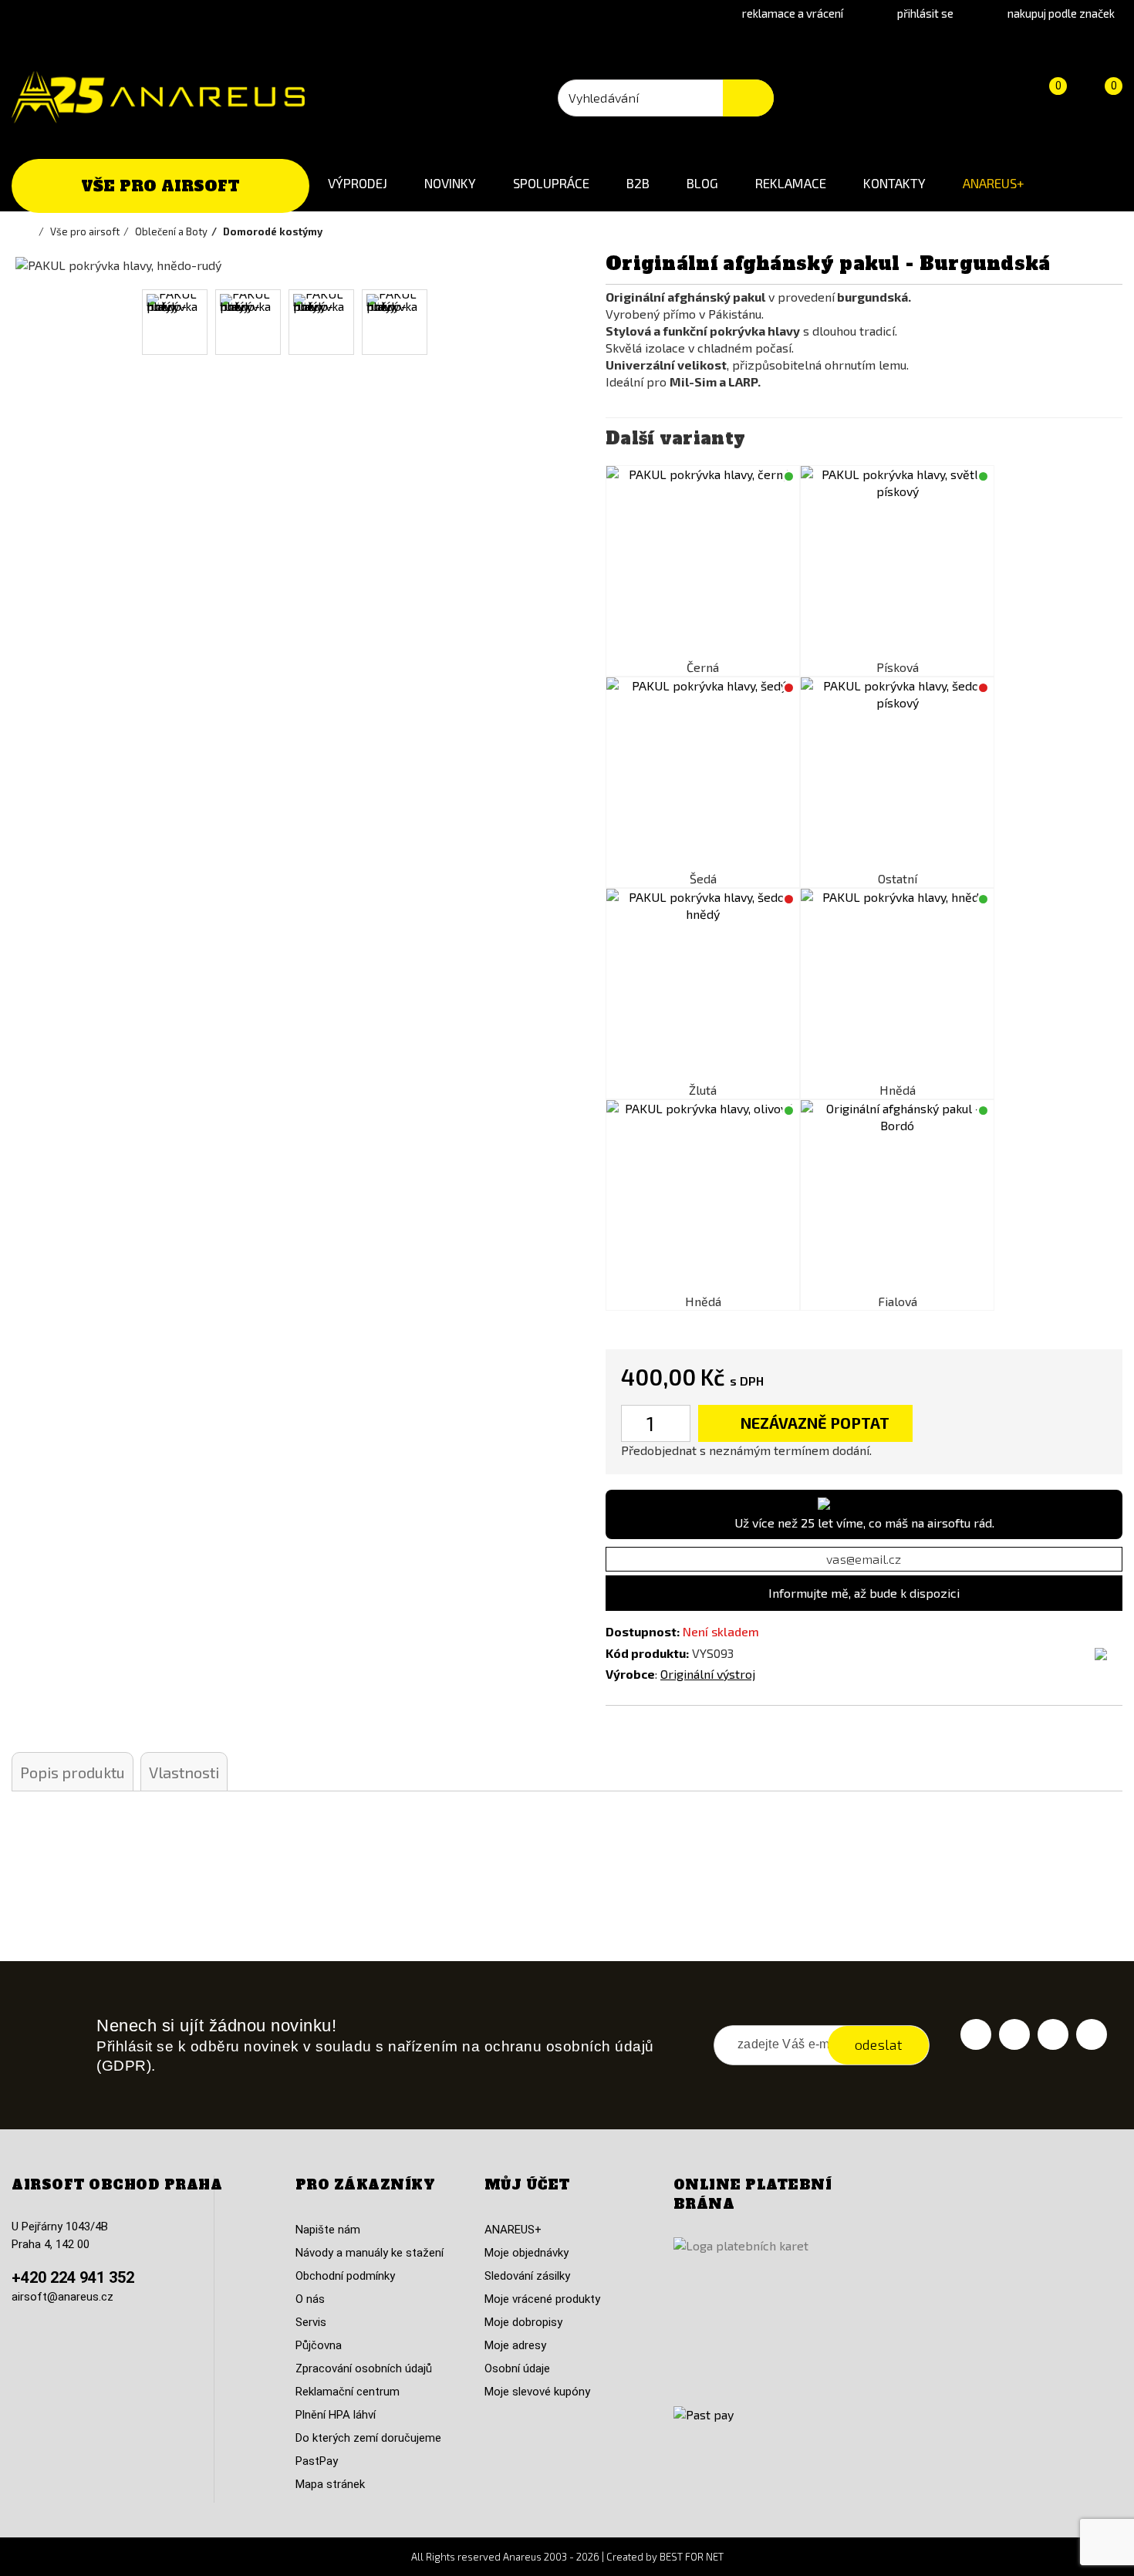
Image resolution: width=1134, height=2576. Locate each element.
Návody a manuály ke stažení (370, 2253)
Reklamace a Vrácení (793, 13)
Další (534, 322)
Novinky (450, 183)
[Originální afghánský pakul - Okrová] (703, 985)
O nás (310, 2299)
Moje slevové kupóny (537, 2392)
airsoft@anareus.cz (62, 2297)
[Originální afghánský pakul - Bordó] (897, 1197)
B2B (638, 183)
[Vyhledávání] (748, 98)
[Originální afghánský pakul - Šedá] (703, 774)
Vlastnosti (184, 1772)
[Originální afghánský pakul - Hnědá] (897, 985)
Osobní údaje (517, 2368)
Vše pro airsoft (160, 186)
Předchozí (33, 322)
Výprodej (358, 183)
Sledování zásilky (527, 2276)
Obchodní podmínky (345, 2276)
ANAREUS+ (994, 183)
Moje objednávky (526, 2253)
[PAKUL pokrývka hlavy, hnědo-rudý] (175, 322)
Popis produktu (73, 1772)
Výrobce (630, 1674)
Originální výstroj (708, 1674)
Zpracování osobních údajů (364, 2368)
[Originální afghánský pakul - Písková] (897, 562)
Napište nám (328, 2230)
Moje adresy (515, 2345)
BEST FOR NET (692, 2557)
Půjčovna (319, 2345)
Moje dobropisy (523, 2322)
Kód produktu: (647, 1653)
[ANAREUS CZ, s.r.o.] (158, 97)
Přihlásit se (925, 13)
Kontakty (894, 183)
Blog (702, 183)
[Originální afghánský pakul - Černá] (703, 562)
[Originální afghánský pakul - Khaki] (897, 774)
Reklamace (791, 183)
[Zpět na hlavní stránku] (31, 231)
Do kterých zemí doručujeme (368, 2438)
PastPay (317, 2461)
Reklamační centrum (348, 2392)
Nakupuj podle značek (1061, 13)
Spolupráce (551, 183)
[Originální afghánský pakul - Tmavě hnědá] (703, 1197)
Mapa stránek (330, 2484)
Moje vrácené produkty (542, 2299)
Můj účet (527, 2185)
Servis (311, 2322)
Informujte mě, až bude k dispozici (864, 1593)
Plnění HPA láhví (336, 2415)
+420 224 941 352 (73, 2277)
